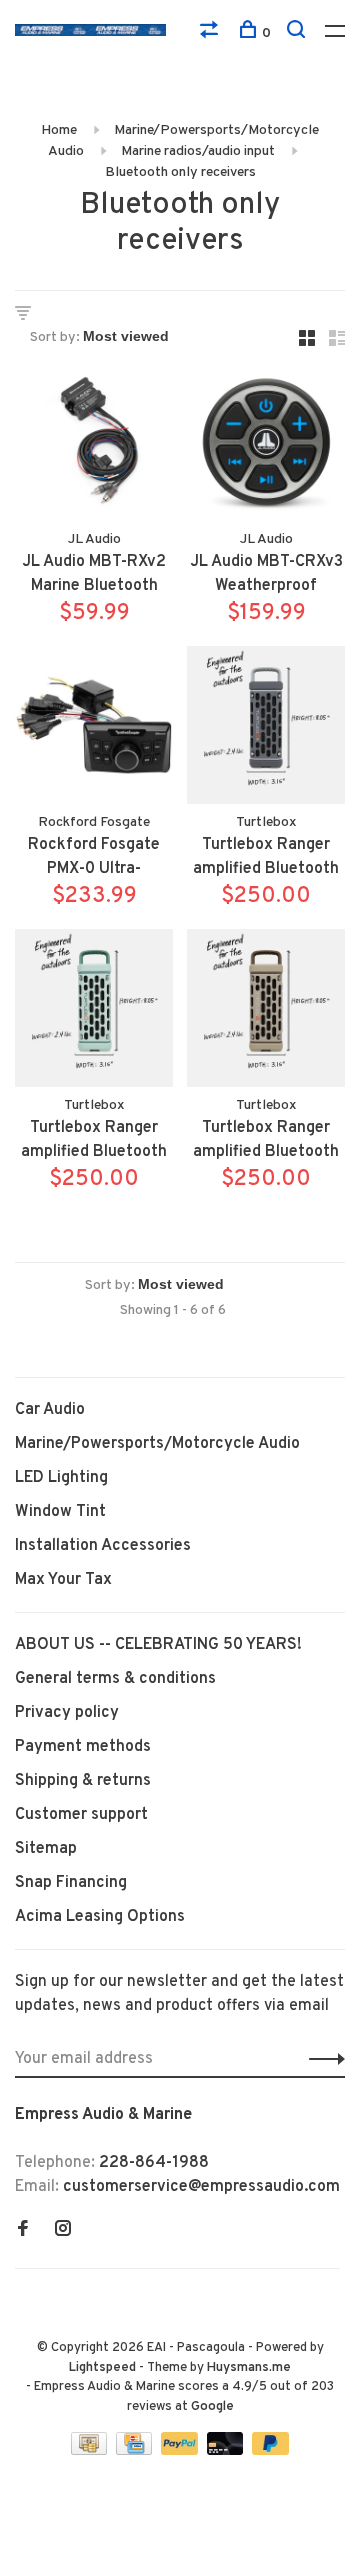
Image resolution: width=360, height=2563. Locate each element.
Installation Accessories (103, 1546)
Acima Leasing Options (100, 1917)
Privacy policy (67, 1713)
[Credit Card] (136, 2451)
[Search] (298, 33)
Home (59, 130)
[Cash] (91, 2451)
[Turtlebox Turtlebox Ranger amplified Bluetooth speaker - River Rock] (94, 1012)
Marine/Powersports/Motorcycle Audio (157, 1444)
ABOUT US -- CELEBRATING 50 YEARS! (158, 1645)
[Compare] (211, 33)
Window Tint (60, 1512)
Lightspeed (102, 2368)
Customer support (81, 1815)
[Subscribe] (321, 2059)
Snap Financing (71, 1883)
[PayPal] (181, 2451)
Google (212, 2407)
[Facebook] (23, 2231)
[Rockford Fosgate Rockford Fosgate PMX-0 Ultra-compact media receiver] (94, 729)
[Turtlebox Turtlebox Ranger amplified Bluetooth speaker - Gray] (266, 729)
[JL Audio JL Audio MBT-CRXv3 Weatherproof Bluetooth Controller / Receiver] (266, 446)
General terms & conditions (115, 1679)
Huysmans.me (249, 2368)
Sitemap (46, 1849)
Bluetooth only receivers (180, 172)
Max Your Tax (63, 1580)
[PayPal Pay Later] (270, 2451)
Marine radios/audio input (198, 151)
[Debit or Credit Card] (227, 2451)
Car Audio (50, 1410)
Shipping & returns (83, 1781)
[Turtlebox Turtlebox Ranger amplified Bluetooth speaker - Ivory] (266, 1012)
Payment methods (83, 1747)
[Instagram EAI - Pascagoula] (63, 2231)
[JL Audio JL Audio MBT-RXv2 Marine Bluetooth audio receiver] (94, 446)
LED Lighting (61, 1478)
